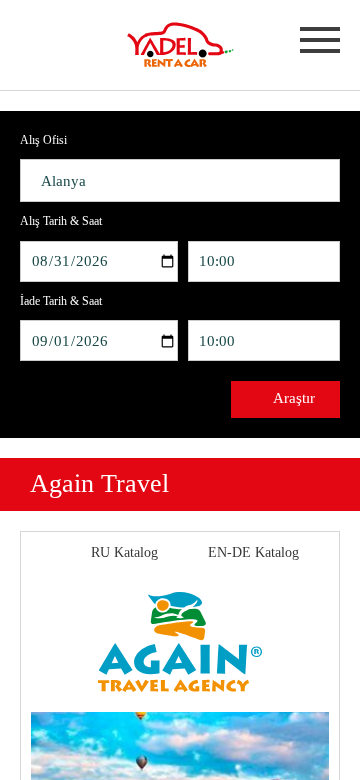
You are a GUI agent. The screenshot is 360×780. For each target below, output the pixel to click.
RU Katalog (124, 552)
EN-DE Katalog (253, 552)
